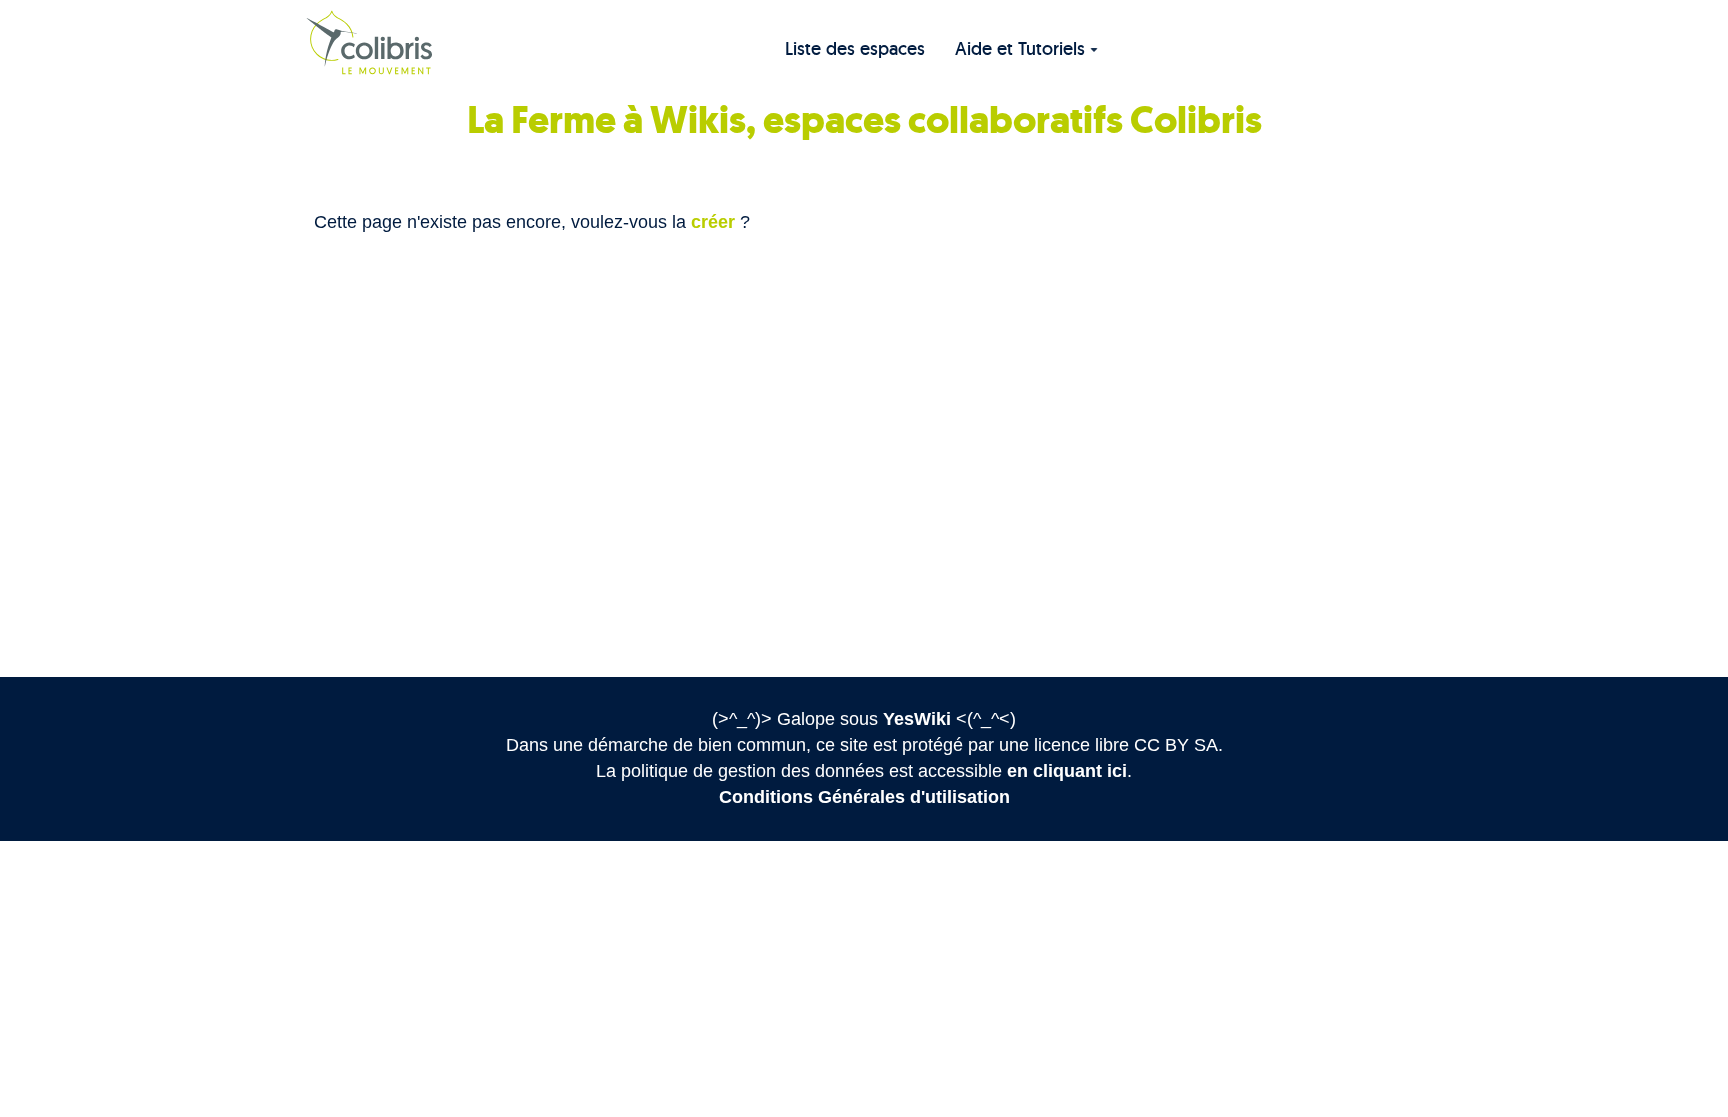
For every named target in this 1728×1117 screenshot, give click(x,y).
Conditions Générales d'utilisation (864, 797)
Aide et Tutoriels (1020, 48)
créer (713, 222)
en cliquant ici (1067, 771)
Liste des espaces (855, 48)
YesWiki (917, 719)
